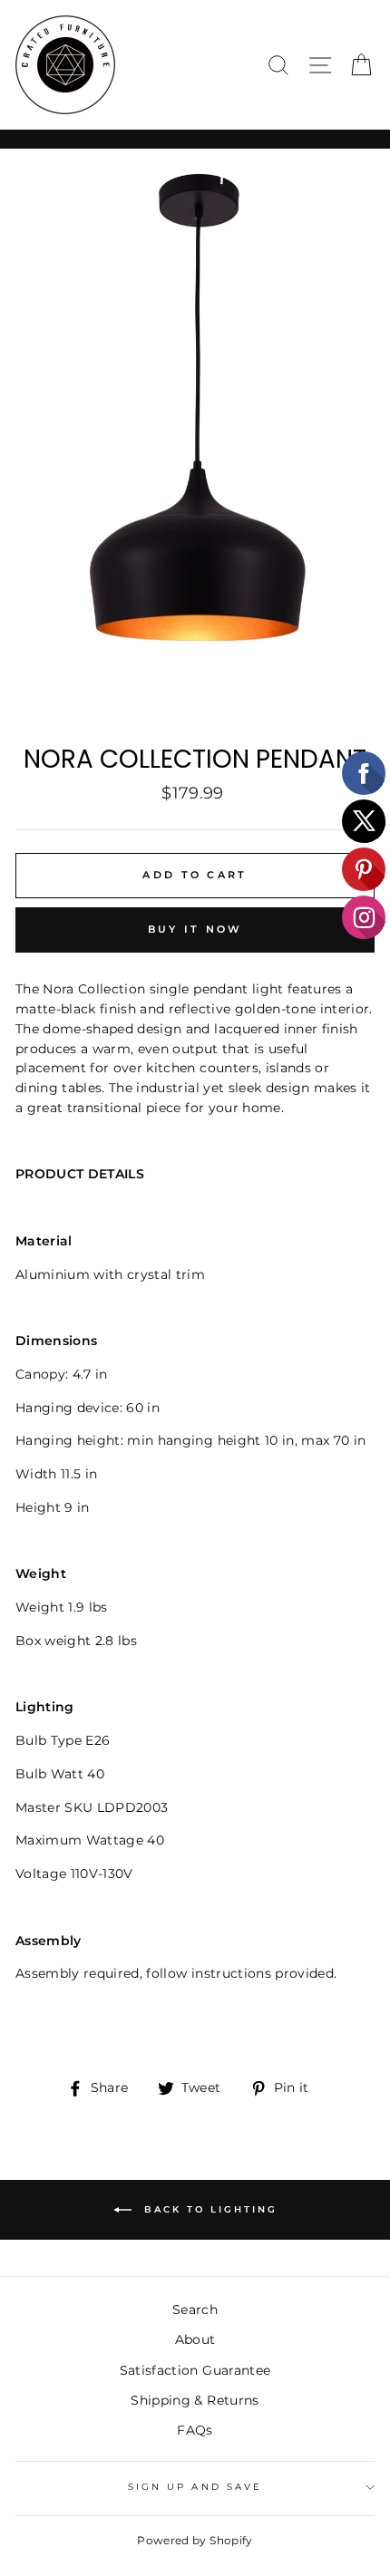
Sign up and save (195, 2487)
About (195, 2339)
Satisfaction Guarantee (195, 2370)
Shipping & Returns (195, 2400)
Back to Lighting (208, 2209)
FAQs (195, 2430)
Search (195, 2310)
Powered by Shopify (195, 2540)
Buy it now (195, 929)
